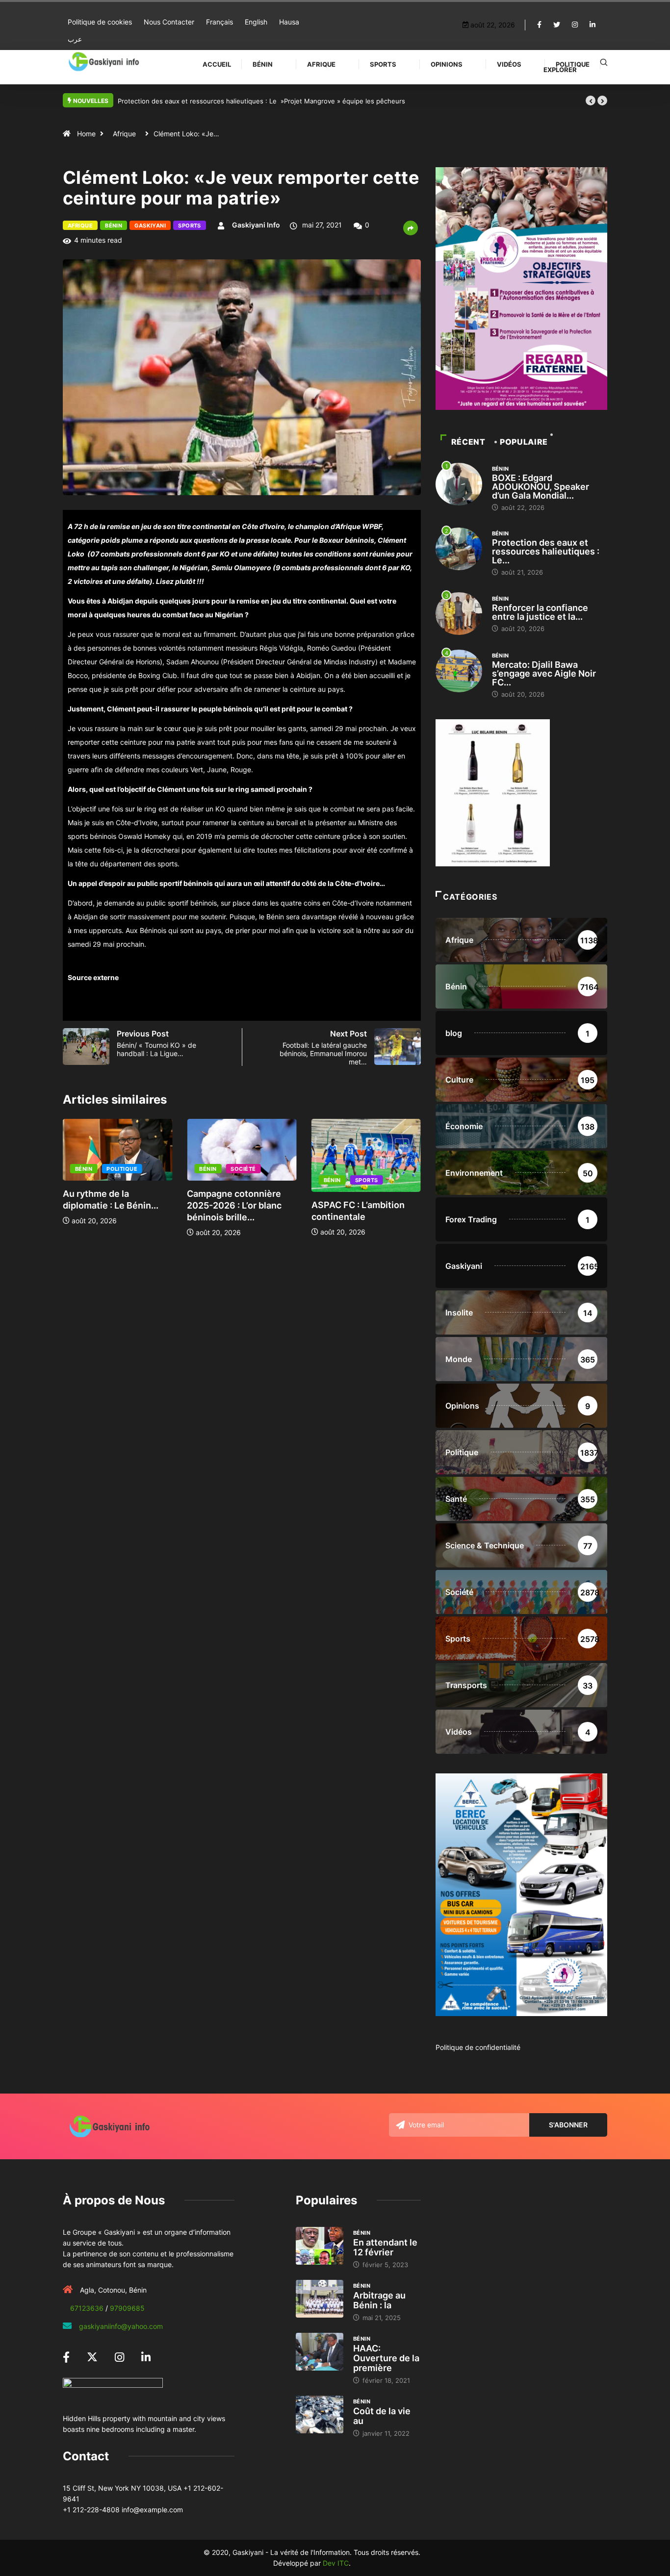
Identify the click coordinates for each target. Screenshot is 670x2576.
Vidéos (509, 64)
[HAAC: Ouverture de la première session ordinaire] (320, 2352)
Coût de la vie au (382, 2416)
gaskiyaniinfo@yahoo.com (121, 2326)
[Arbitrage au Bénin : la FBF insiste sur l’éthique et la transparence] (320, 2299)
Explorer (560, 70)
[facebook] (539, 25)
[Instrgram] (575, 25)
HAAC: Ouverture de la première (386, 2358)
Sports (383, 64)
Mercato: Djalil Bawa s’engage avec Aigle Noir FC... (544, 673)
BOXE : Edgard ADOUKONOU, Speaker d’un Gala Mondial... (541, 487)
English (256, 22)
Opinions (447, 64)
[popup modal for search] (604, 62)
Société (243, 1169)
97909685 (127, 2308)
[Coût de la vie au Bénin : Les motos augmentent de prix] (320, 2415)
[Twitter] (557, 25)
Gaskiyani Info (256, 225)
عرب (75, 39)
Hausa (289, 22)
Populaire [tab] (524, 442)
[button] (591, 101)
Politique (573, 64)
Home (86, 134)
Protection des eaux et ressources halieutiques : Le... (546, 551)
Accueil (217, 64)
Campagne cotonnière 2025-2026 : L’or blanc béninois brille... (234, 1205)
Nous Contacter (169, 22)
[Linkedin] (593, 25)
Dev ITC (336, 2563)
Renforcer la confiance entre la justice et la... (540, 612)
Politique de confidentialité (478, 2047)
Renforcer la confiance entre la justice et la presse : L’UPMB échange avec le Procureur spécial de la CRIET (281, 101)
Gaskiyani (150, 226)
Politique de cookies (100, 22)
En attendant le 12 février (385, 2247)
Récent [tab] (468, 442)
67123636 (87, 2308)
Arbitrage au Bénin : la (379, 2300)
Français (219, 22)
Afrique (321, 64)
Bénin (263, 64)
